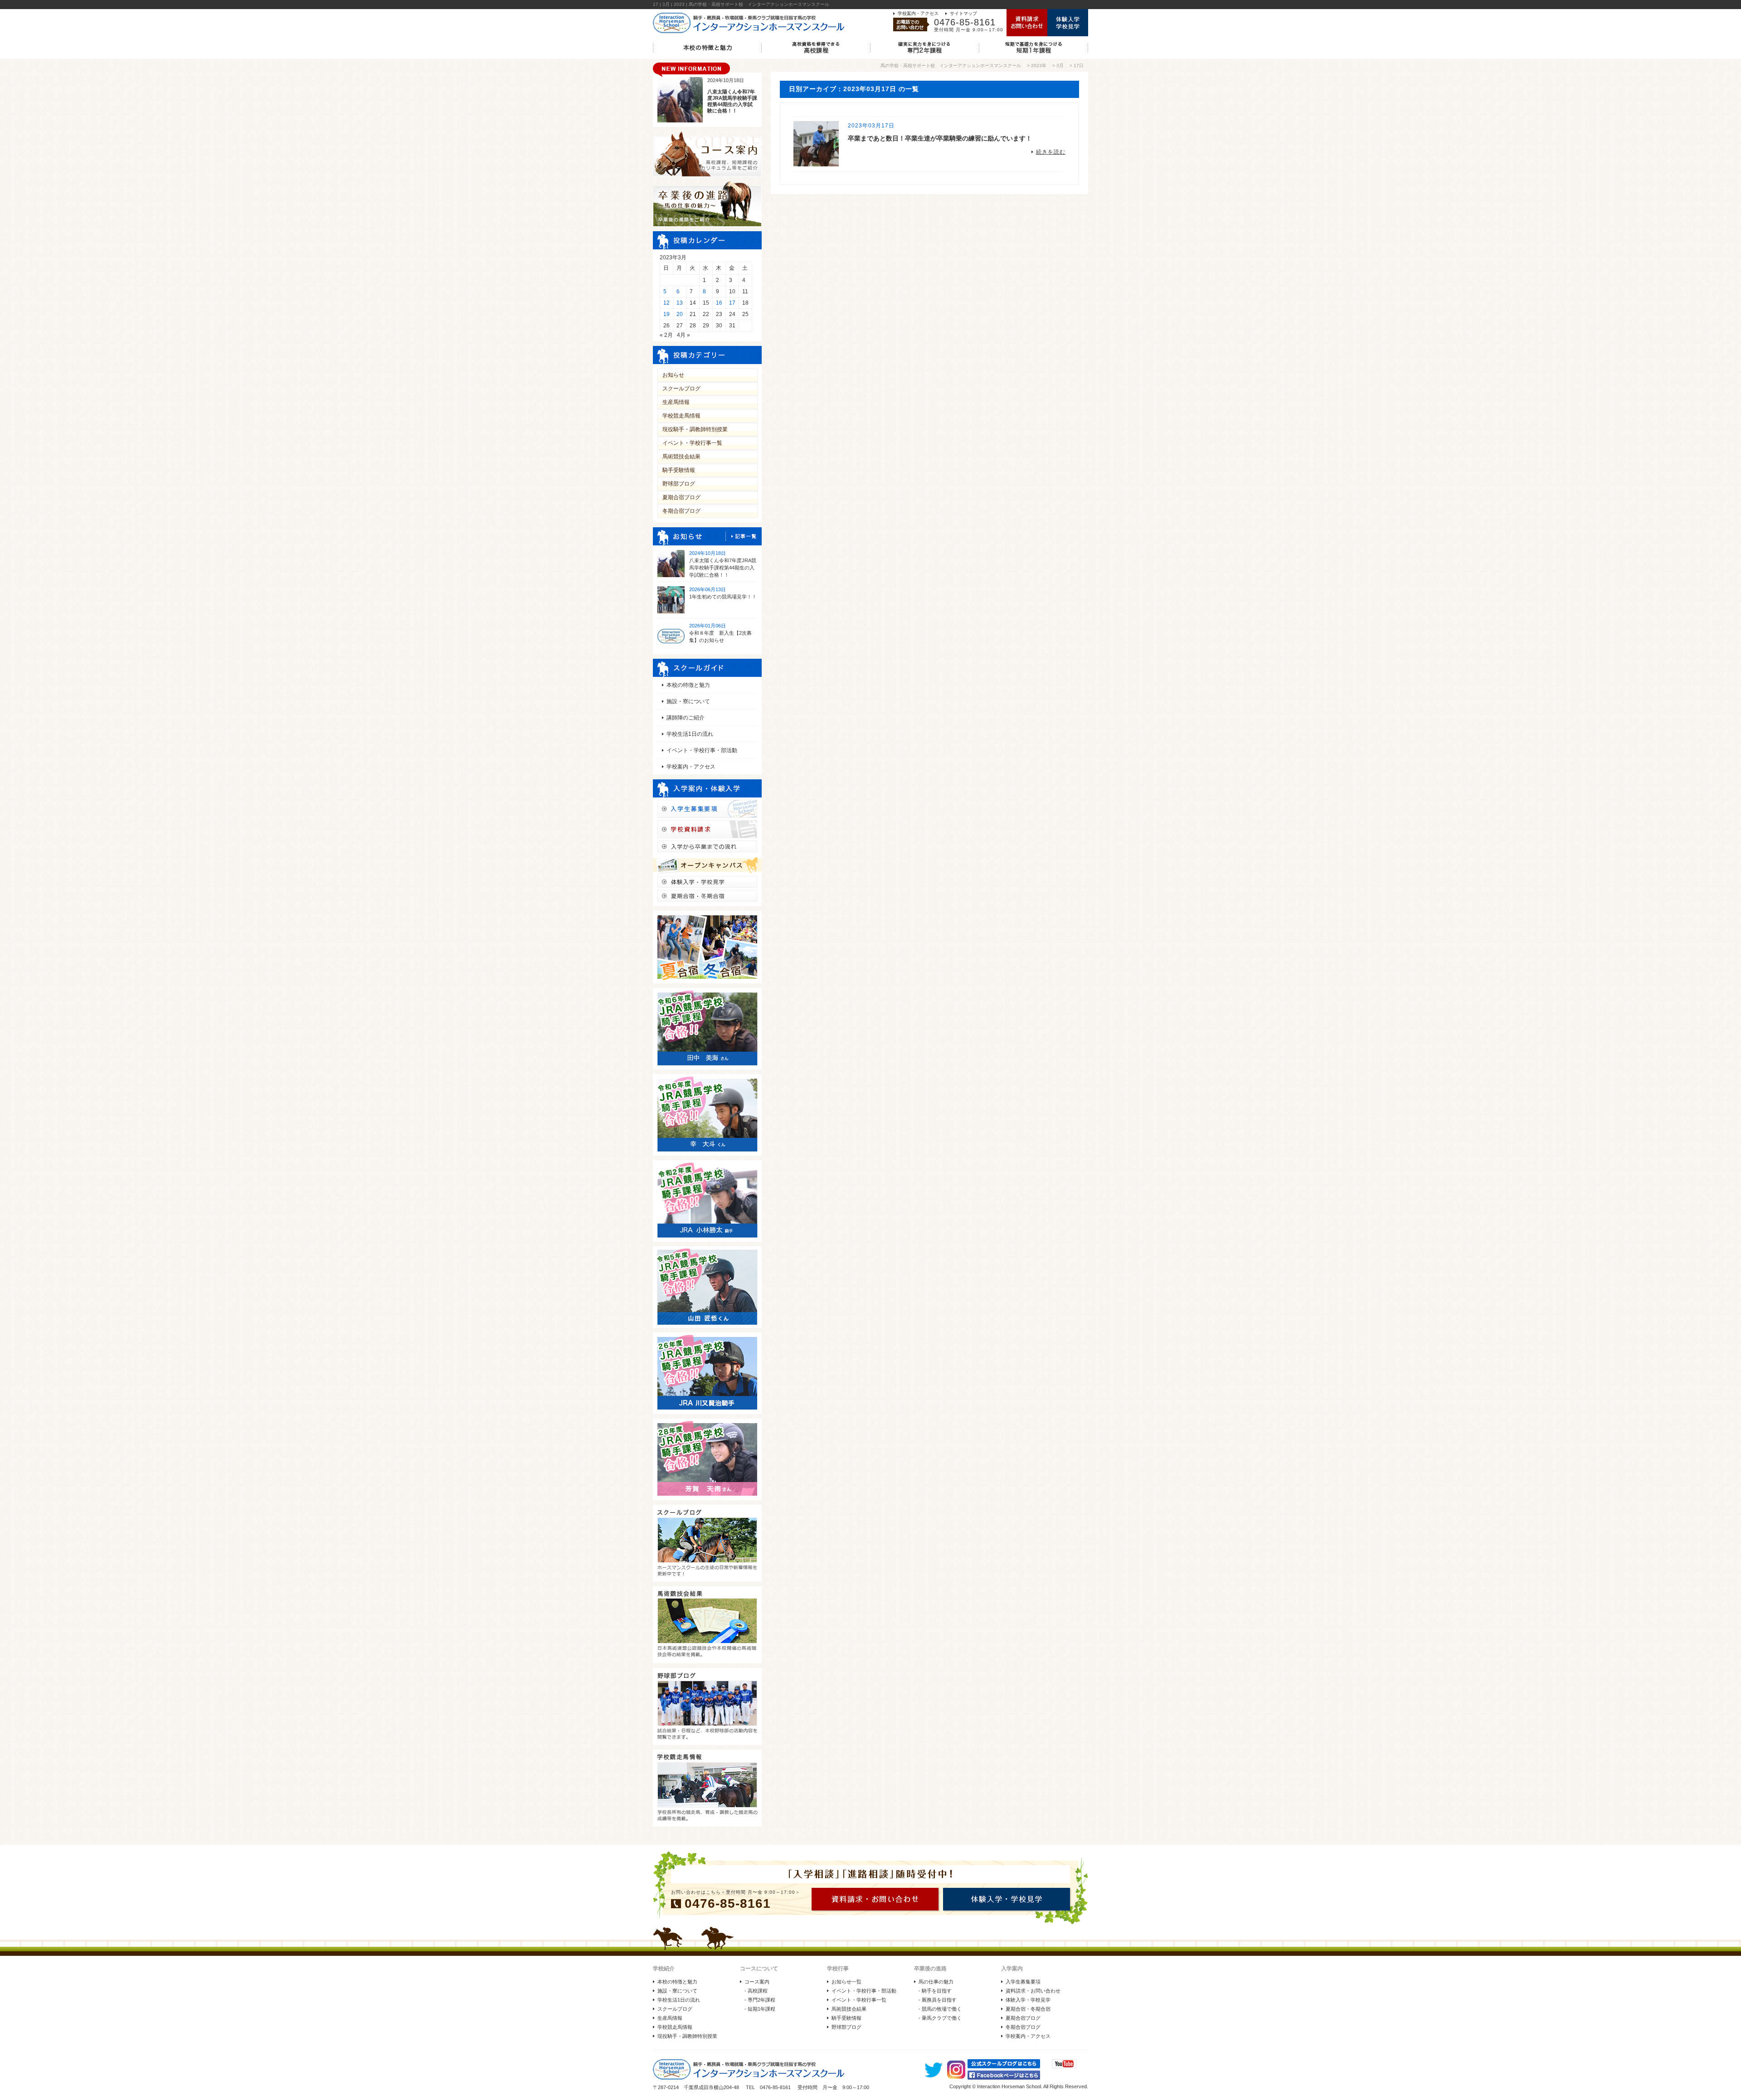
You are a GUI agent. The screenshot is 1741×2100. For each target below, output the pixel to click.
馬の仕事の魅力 (936, 1982)
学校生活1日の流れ (690, 734)
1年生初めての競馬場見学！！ (723, 597)
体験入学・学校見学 (1028, 2000)
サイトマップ (963, 13)
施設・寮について (688, 701)
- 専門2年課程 (760, 2000)
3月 (1060, 66)
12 (666, 303)
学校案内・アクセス (918, 13)
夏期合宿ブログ (681, 497)
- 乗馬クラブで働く (940, 2018)
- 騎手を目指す (935, 1991)
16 (719, 303)
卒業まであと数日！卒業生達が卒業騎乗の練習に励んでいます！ (940, 138)
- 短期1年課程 (760, 2009)
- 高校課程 (756, 1991)
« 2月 (666, 335)
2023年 (1039, 66)
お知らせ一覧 (846, 1982)
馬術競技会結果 (681, 457)
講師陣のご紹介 (686, 718)
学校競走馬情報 (681, 416)
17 (732, 303)
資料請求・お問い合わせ (1033, 1991)
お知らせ (673, 375)
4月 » (683, 335)
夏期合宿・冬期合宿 (1028, 2009)
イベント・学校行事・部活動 (702, 750)
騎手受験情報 (679, 470)
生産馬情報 (676, 402)
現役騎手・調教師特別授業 (695, 429)
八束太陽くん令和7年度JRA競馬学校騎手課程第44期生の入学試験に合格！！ (723, 568)
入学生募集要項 (1023, 1982)
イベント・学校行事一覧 (692, 443)
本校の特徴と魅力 (688, 685)
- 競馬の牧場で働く (940, 2009)
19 (666, 314)
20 (680, 314)
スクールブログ (681, 389)
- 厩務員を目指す (938, 2000)
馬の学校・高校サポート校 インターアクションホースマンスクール (951, 66)
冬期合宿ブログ (681, 511)
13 (680, 303)
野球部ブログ (679, 484)
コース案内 (757, 1982)
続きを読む (1051, 152)
